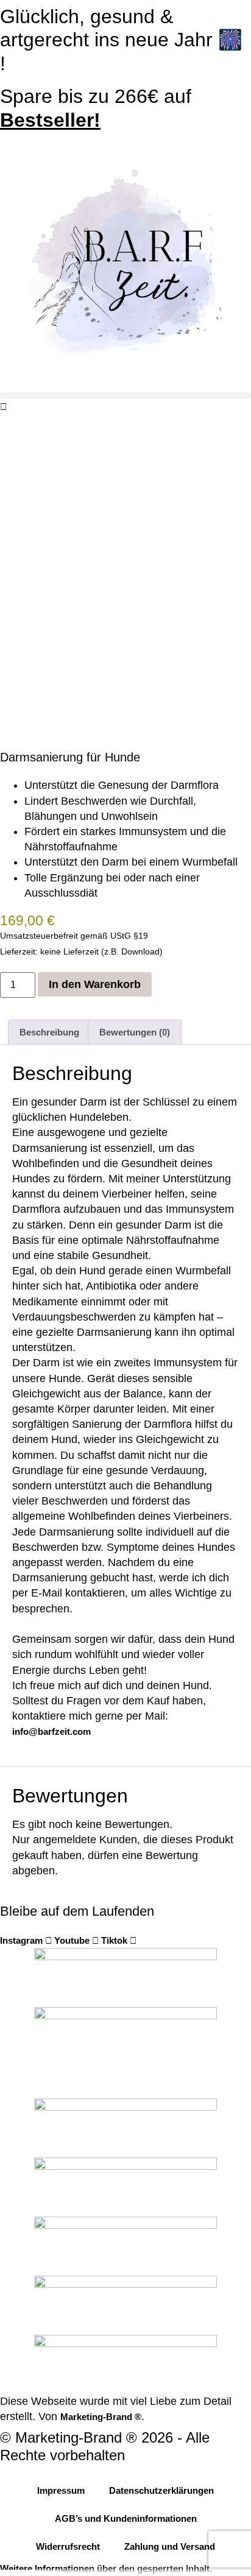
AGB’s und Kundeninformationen (126, 2518)
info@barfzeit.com (51, 1731)
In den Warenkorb (95, 984)
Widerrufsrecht (68, 2546)
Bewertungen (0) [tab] (135, 1032)
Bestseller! (50, 120)
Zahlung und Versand (170, 2546)
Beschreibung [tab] (49, 1032)
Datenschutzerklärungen (161, 2490)
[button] (125, 396)
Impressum (61, 2490)
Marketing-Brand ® (101, 2417)
